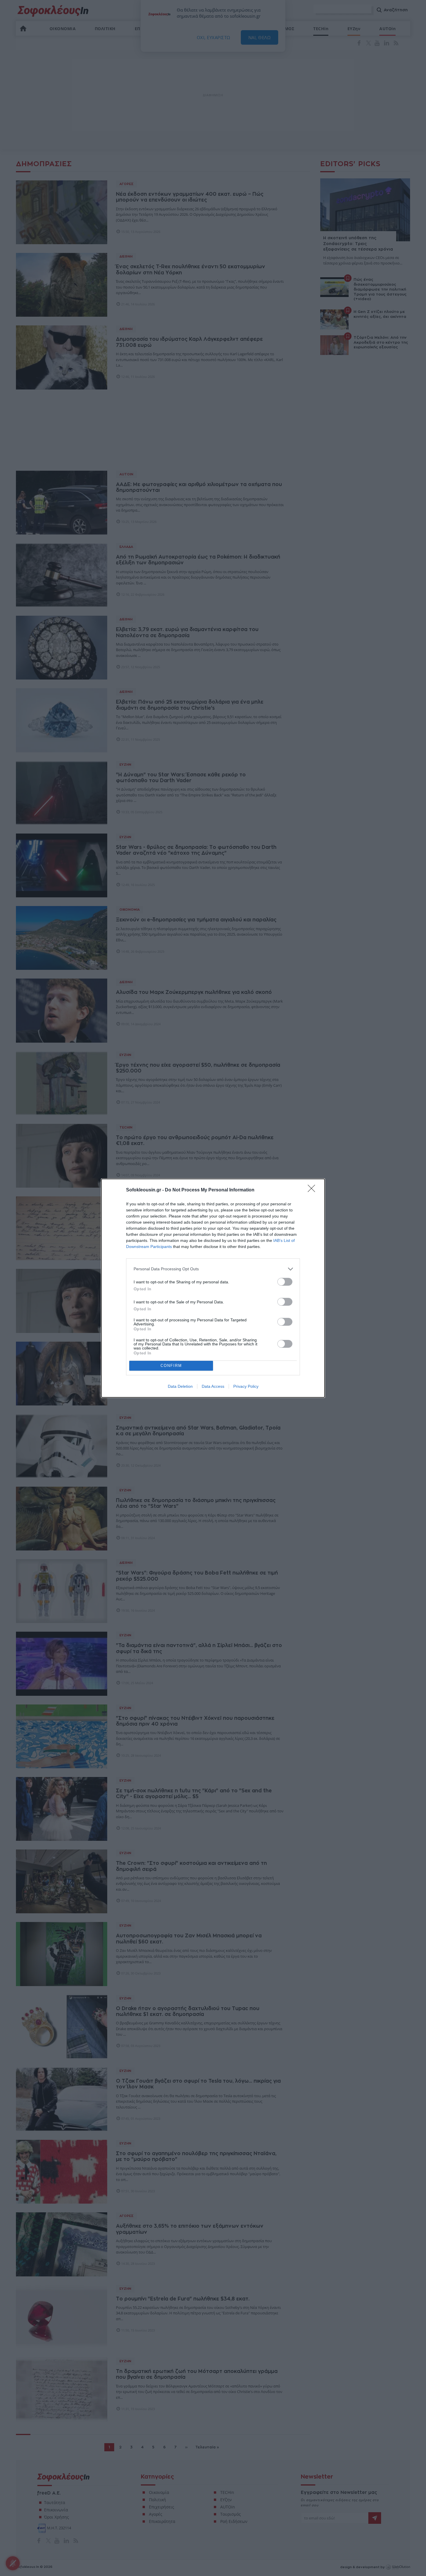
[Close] (313, 1190)
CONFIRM (171, 1366)
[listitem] (213, 1269)
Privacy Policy (246, 1386)
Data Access (213, 1386)
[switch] (285, 1282)
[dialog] (213, 1288)
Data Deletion (180, 1386)
